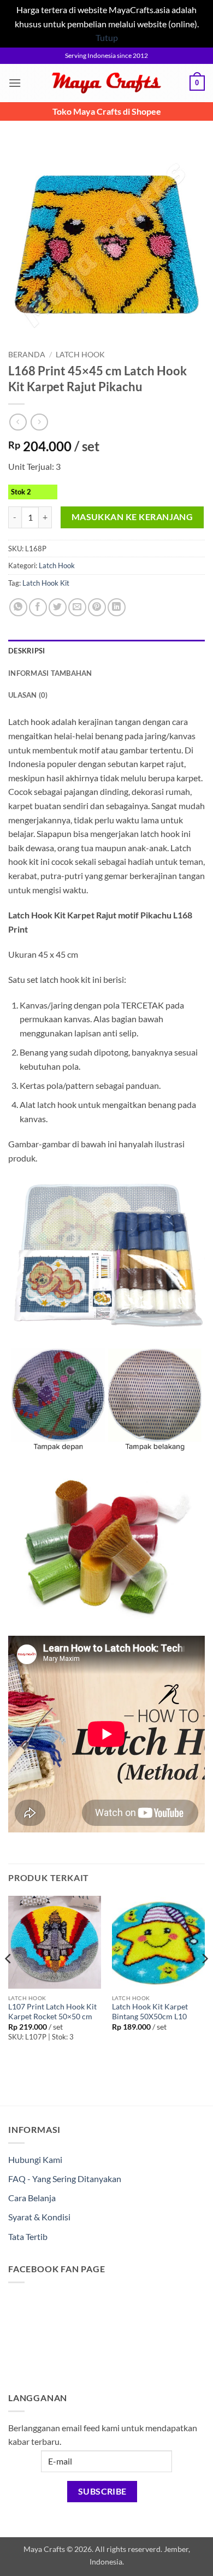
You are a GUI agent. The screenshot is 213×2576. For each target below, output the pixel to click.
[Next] (204, 1980)
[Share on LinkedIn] (117, 607)
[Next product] (18, 422)
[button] (15, 83)
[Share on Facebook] (38, 607)
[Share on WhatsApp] (18, 607)
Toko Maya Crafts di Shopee (107, 111)
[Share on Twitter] (58, 607)
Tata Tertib (28, 2236)
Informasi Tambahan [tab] (50, 673)
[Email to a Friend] (77, 607)
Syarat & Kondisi (39, 2217)
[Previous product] (39, 422)
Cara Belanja (32, 2198)
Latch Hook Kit (46, 583)
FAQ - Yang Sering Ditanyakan (65, 2179)
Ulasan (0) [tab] (28, 695)
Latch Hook (80, 355)
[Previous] (9, 1980)
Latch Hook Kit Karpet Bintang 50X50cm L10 (150, 2012)
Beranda (27, 355)
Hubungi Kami (35, 2159)
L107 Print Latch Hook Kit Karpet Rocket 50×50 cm (52, 2012)
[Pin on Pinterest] (97, 607)
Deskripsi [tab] (26, 651)
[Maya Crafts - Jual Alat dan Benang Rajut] (106, 83)
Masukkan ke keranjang (132, 517)
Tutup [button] (107, 37)
